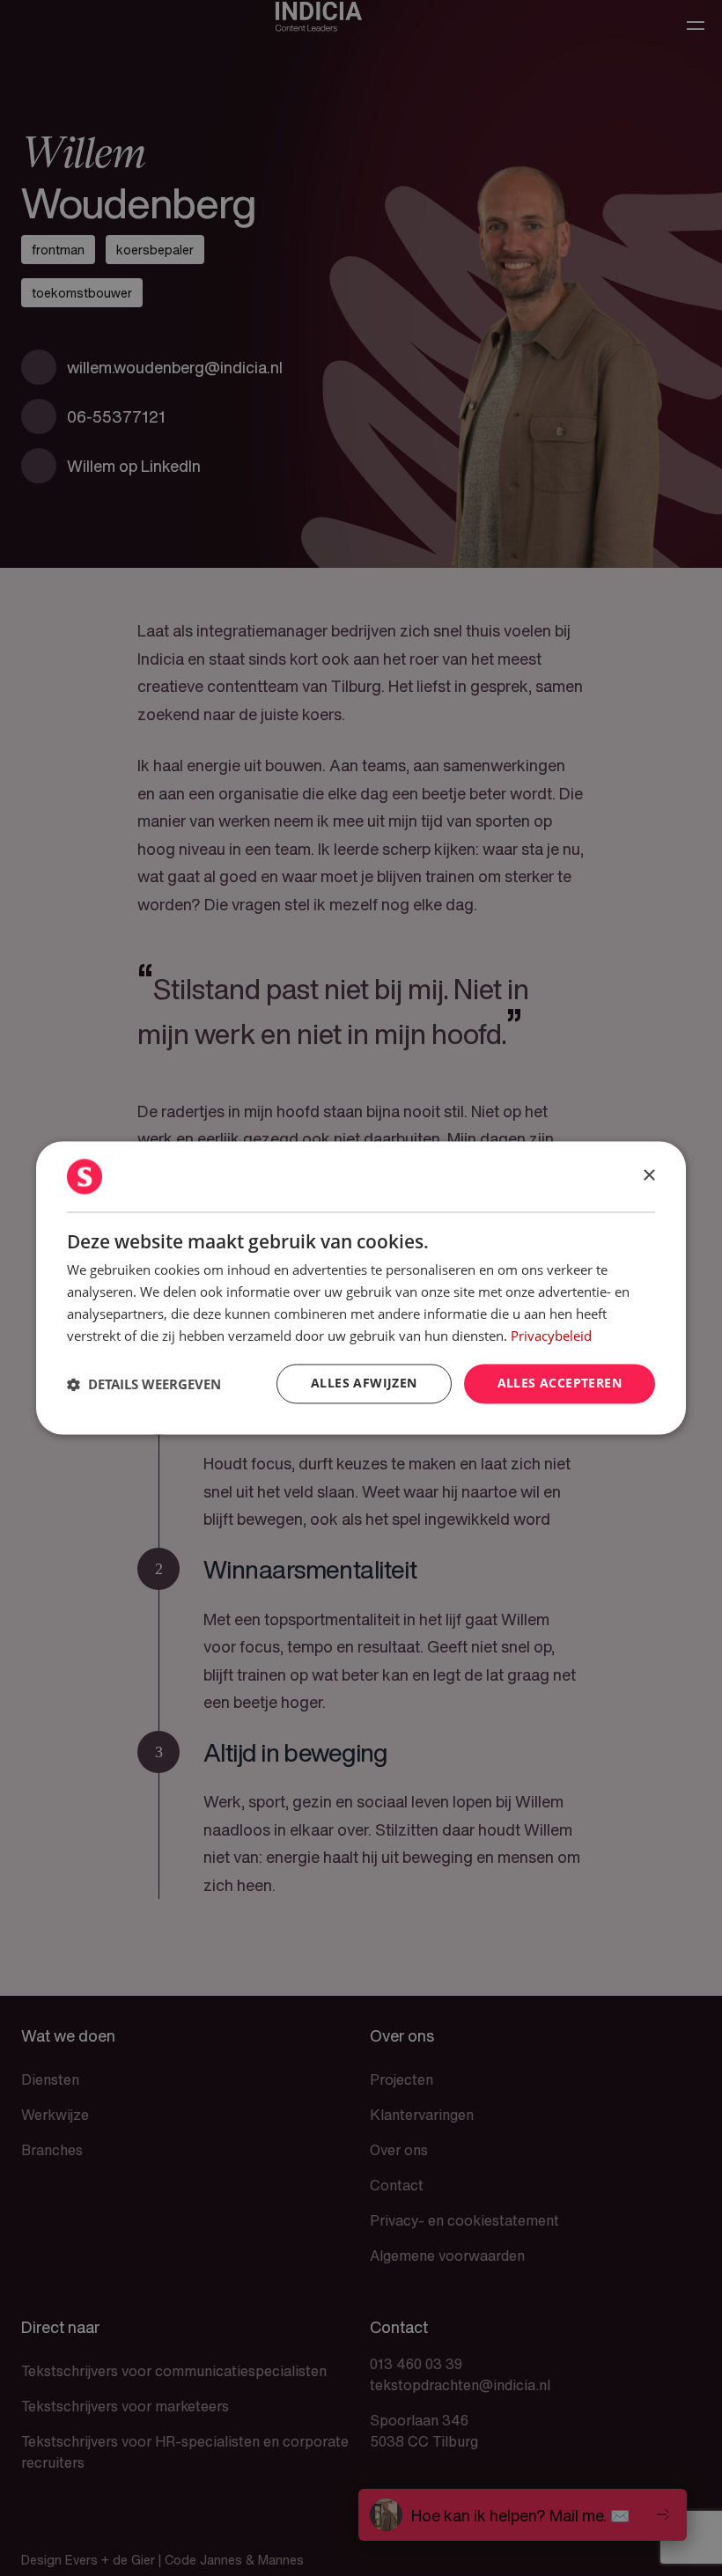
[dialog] (361, 1288)
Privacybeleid (551, 1336)
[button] (144, 1384)
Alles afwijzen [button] (364, 1384)
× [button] (648, 1176)
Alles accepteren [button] (560, 1384)
